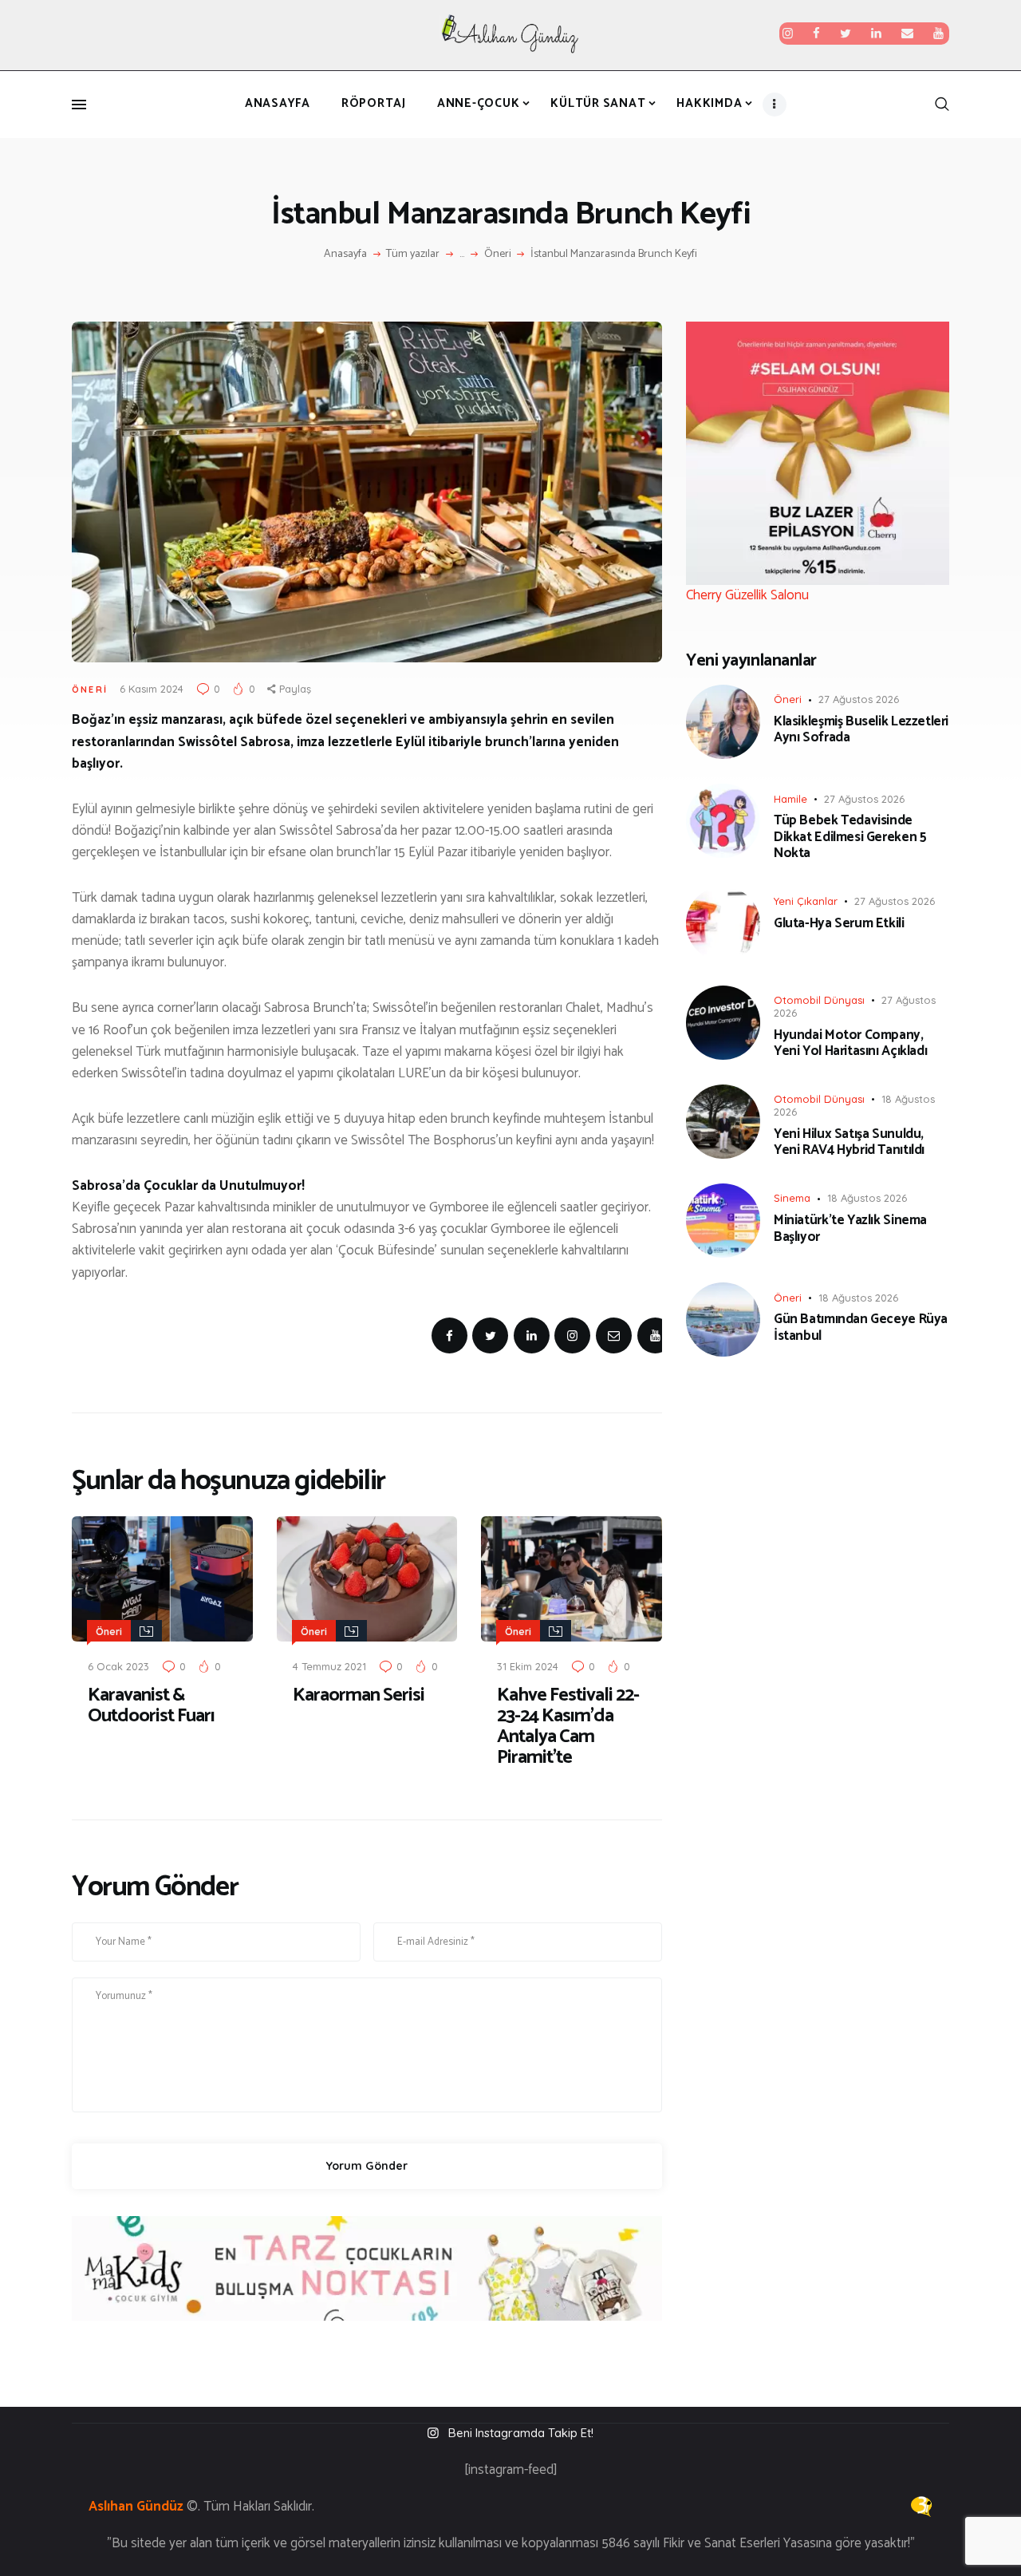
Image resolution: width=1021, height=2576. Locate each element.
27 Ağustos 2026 (859, 699)
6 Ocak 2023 (118, 1666)
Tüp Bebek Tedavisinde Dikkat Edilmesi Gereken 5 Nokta (850, 837)
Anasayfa (345, 255)
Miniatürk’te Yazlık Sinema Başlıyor (850, 1229)
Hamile (790, 799)
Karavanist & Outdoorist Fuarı (151, 1706)
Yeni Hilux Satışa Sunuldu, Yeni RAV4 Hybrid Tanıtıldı (849, 1142)
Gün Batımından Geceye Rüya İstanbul (861, 1328)
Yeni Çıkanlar (806, 901)
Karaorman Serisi (359, 1696)
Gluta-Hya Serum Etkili (839, 923)
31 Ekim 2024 (528, 1666)
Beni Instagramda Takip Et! (521, 2433)
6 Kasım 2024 (152, 689)
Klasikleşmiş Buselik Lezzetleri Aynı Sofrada (861, 730)
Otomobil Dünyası (819, 1000)
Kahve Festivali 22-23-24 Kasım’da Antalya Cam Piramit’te (568, 1727)
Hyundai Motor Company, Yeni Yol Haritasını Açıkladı (850, 1043)
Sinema (792, 1198)
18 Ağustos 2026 (867, 1198)
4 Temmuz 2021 (329, 1666)
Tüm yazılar (413, 254)
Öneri (498, 255)
